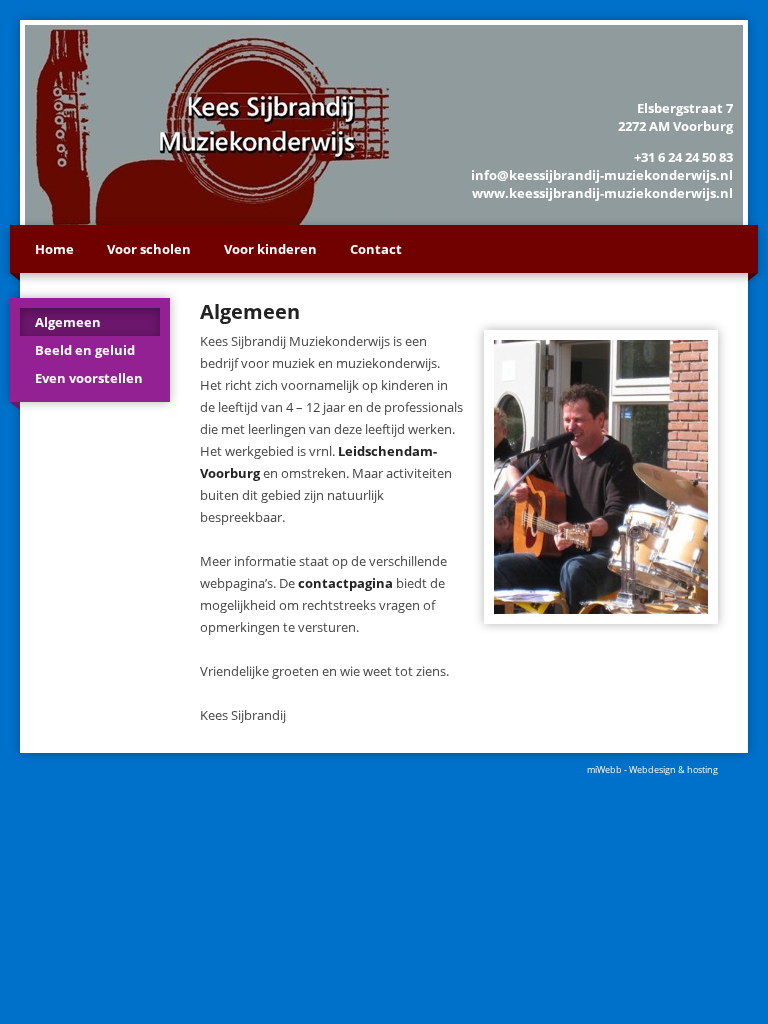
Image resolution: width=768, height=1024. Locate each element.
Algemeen (68, 322)
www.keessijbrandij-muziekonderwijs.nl (602, 193)
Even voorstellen (89, 378)
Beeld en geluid (85, 350)
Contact (376, 249)
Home (54, 249)
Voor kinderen (270, 249)
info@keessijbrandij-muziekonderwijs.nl (602, 175)
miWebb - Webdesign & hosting (652, 769)
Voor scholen (149, 249)
